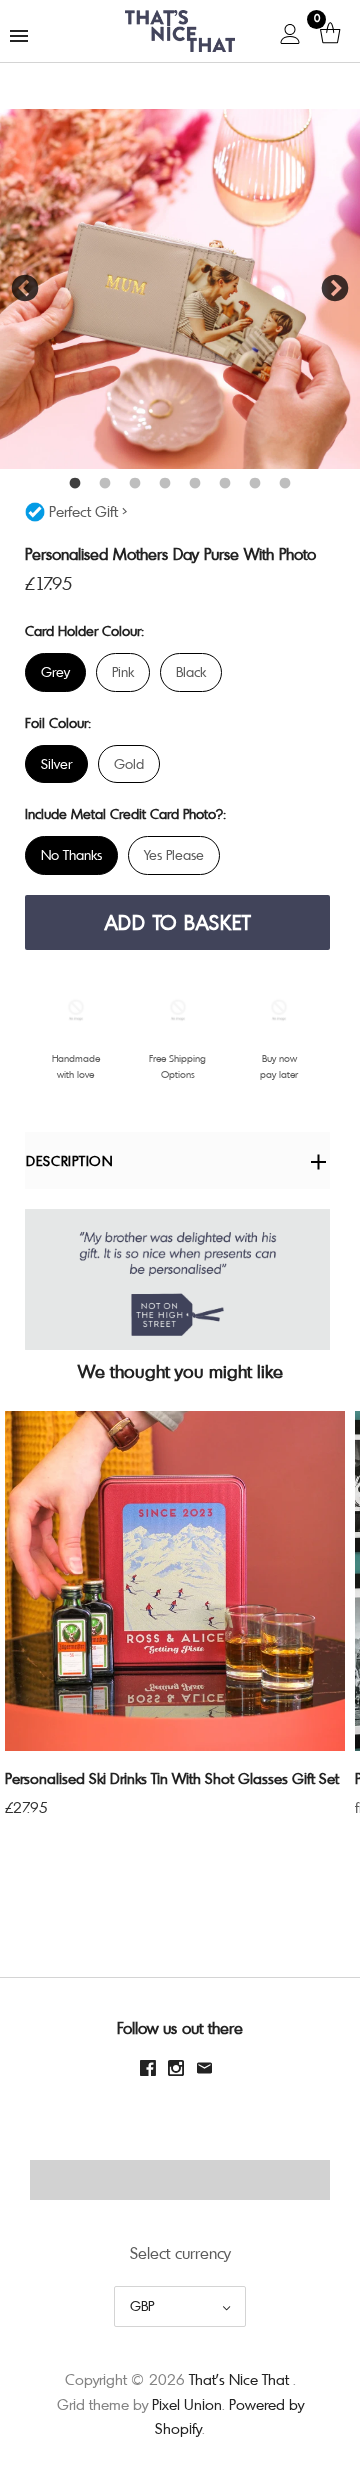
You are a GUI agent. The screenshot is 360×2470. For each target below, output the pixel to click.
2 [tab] (105, 484)
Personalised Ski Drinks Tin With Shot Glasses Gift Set (172, 1778)
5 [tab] (195, 484)
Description (69, 1160)
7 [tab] (255, 484)
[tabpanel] (180, 289)
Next (335, 289)
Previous (25, 289)
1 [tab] (75, 484)
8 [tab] (285, 484)
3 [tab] (135, 484)
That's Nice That (239, 2379)
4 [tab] (165, 484)
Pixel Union (187, 2404)
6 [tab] (225, 484)
